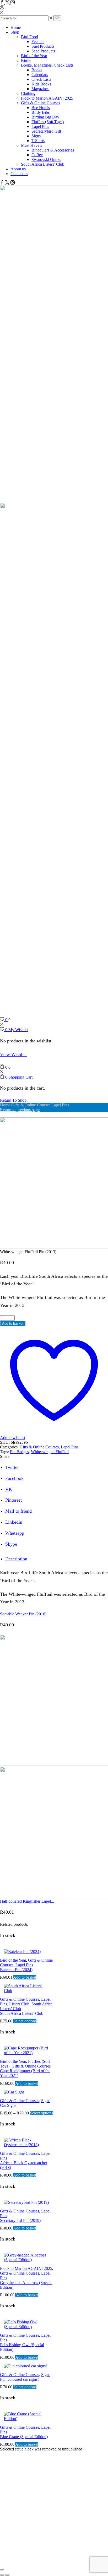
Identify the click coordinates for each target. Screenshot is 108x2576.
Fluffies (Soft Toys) (48, 122)
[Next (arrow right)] (7, 2575)
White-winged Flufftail (50, 1452)
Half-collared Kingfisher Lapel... (27, 1901)
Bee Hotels (41, 108)
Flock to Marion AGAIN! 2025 (47, 98)
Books (37, 70)
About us (18, 169)
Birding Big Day (45, 117)
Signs (36, 136)
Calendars (40, 75)
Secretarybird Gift (46, 131)
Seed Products (43, 51)
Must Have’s (31, 145)
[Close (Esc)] (2, 2570)
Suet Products (43, 46)
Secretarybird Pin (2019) (20, 2220)
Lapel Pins (40, 126)
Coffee (37, 155)
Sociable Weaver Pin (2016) (23, 1614)
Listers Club (19, 2004)
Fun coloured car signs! (19, 2379)
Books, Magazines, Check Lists (47, 65)
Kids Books (41, 84)
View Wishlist (13, 1054)
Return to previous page (20, 1110)
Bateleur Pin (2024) (16, 1970)
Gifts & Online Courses (40, 103)
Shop (15, 32)
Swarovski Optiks (46, 159)
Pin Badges (19, 1452)
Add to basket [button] (25, 1977)
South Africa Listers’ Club (43, 164)
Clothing (28, 93)
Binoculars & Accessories (53, 150)
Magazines (40, 89)
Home (16, 27)
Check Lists (41, 79)
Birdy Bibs (40, 112)
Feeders (38, 42)
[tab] (16, 1559)
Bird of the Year (34, 56)
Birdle (26, 60)
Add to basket (13, 1324)
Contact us (19, 174)
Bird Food (29, 37)
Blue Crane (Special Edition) (24, 2437)
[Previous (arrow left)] (2, 2575)
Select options (25, 2021)
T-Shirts (38, 141)
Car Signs (8, 2105)
